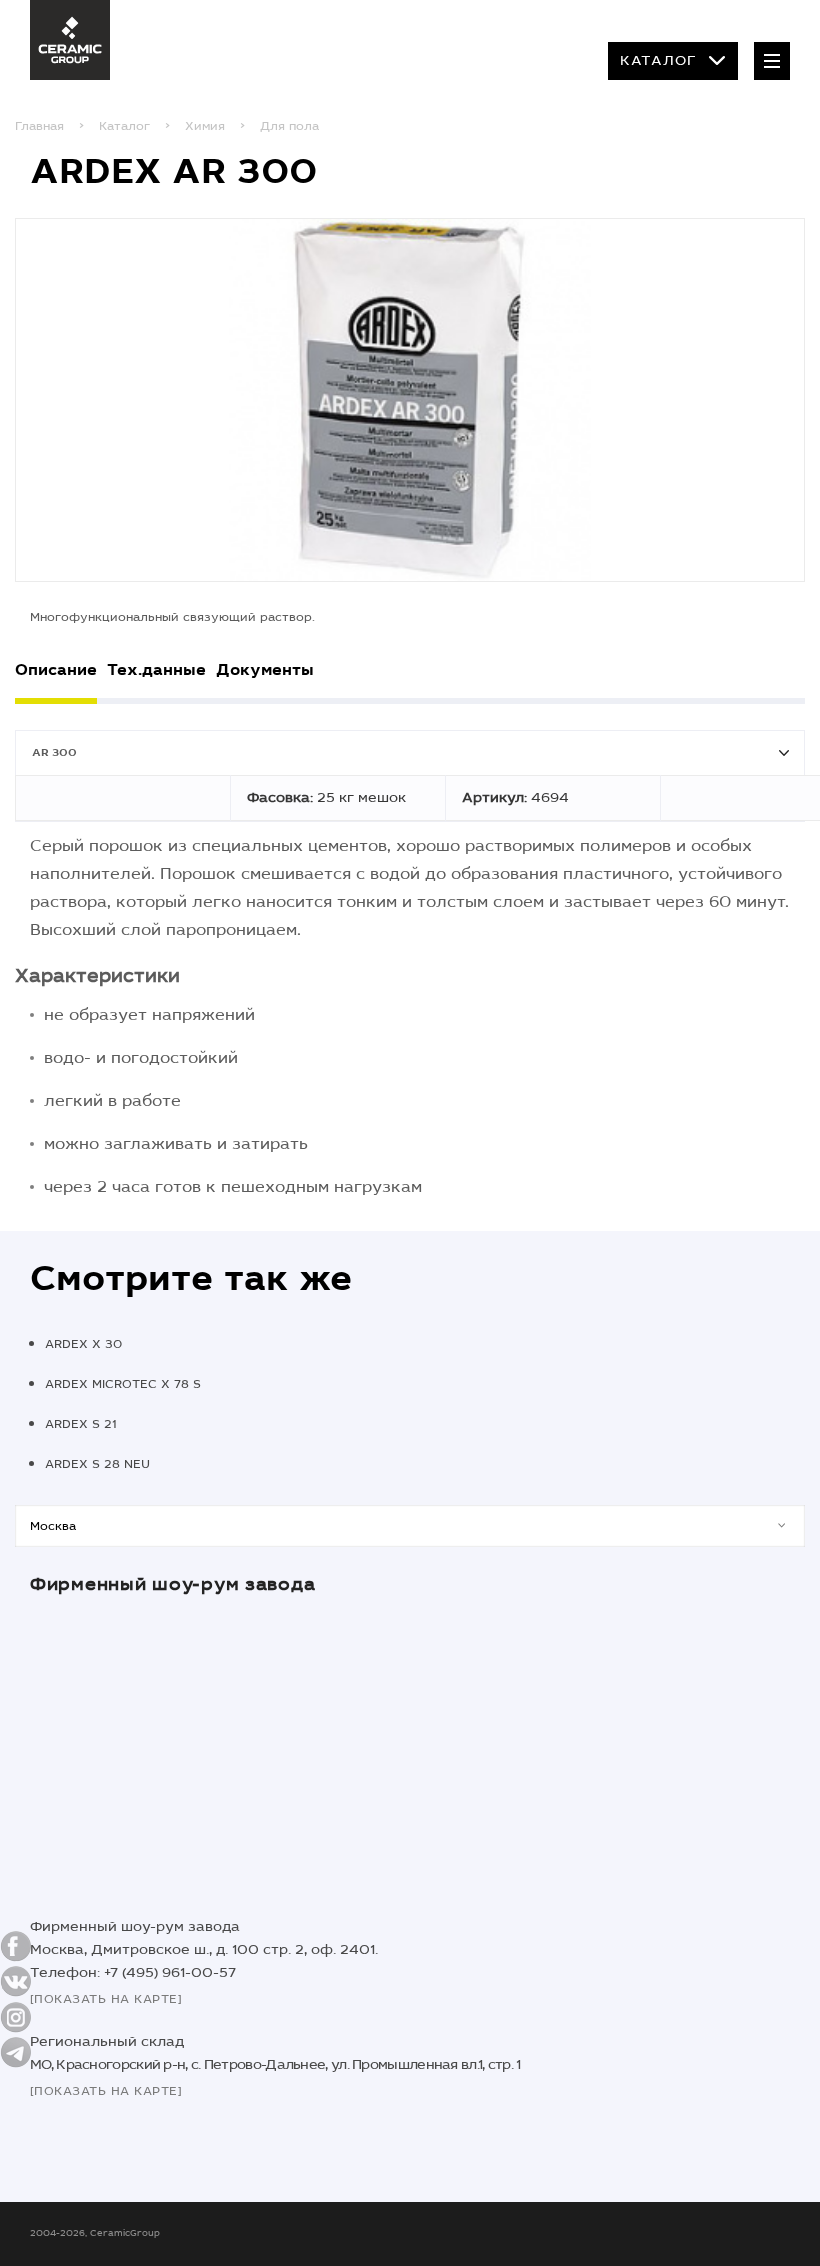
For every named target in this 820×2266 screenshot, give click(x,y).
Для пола (289, 126)
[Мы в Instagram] (16, 2017)
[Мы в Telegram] (16, 2052)
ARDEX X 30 (83, 1344)
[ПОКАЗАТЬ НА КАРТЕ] (106, 1999)
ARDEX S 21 (81, 1424)
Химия (205, 126)
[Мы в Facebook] (16, 1946)
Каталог (658, 61)
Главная (39, 126)
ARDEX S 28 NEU (97, 1464)
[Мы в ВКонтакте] (16, 1981)
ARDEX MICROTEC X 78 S (123, 1384)
